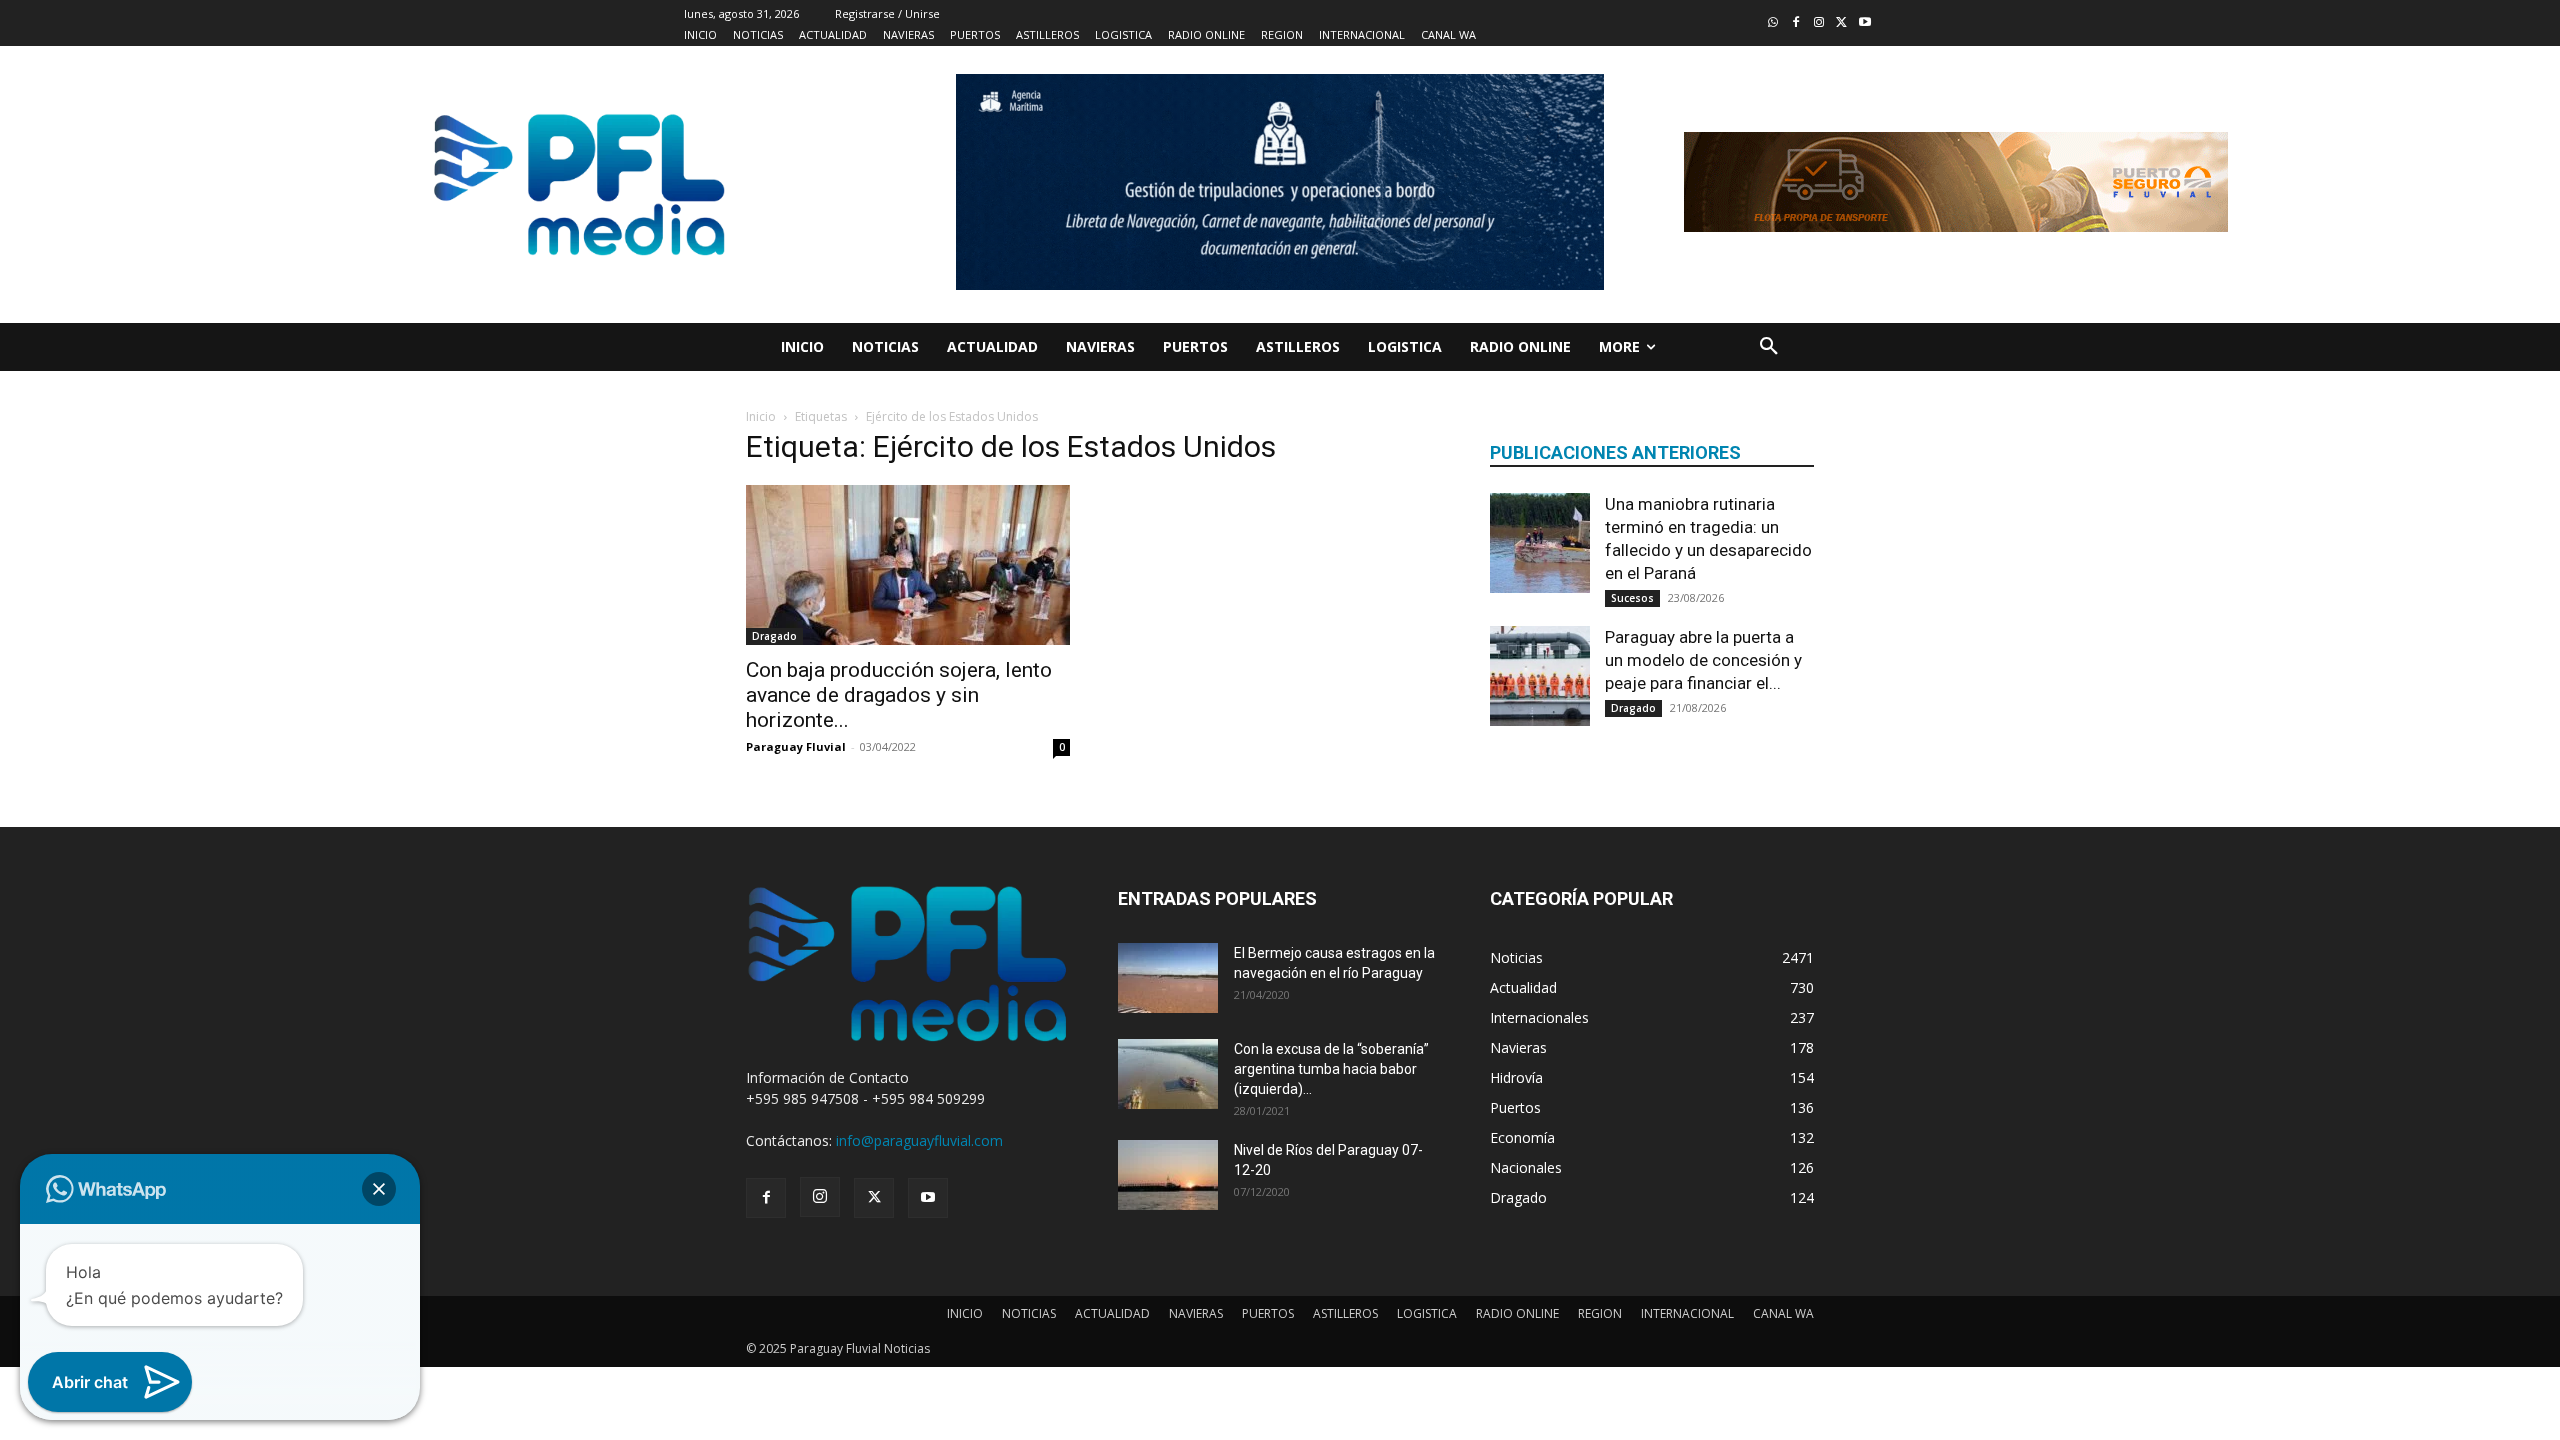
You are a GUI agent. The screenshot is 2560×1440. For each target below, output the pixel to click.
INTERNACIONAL (1687, 1313)
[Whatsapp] (1773, 23)
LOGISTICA (1427, 1313)
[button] (1769, 347)
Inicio (761, 416)
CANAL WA (1783, 1313)
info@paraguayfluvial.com (919, 1140)
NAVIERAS (1196, 1313)
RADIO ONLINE (1517, 1313)
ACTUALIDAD (1112, 1313)
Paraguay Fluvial (796, 746)
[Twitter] (1841, 23)
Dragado (774, 636)
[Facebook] (1796, 23)
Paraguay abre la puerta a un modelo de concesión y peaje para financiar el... (1703, 660)
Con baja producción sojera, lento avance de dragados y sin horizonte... (899, 695)
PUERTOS (1268, 1313)
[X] (874, 1198)
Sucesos (1632, 598)
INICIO (965, 1313)
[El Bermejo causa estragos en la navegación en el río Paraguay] (1168, 978)
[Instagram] (1819, 23)
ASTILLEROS (1345, 1313)
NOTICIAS (1029, 1313)
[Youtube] (1864, 23)
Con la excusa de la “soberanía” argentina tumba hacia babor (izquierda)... (1331, 1069)
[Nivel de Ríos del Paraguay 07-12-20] (1168, 1175)
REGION (1600, 1313)
